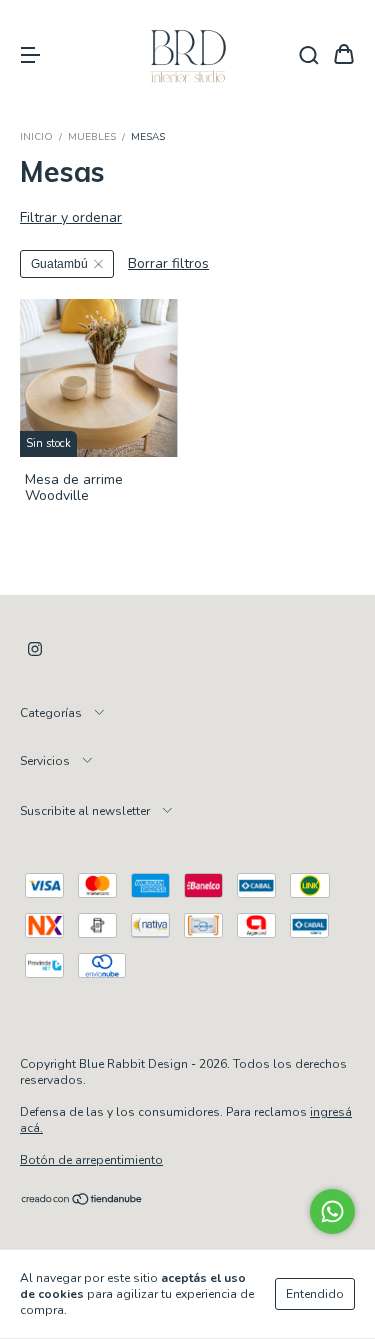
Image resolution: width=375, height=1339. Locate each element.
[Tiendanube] (82, 1201)
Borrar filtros (168, 263)
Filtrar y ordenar (71, 217)
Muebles (92, 137)
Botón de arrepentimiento (91, 1160)
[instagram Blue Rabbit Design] (35, 650)
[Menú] (30, 55)
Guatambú (59, 264)
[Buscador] (309, 55)
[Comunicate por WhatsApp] (332, 1211)
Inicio (36, 137)
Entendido (315, 1294)
